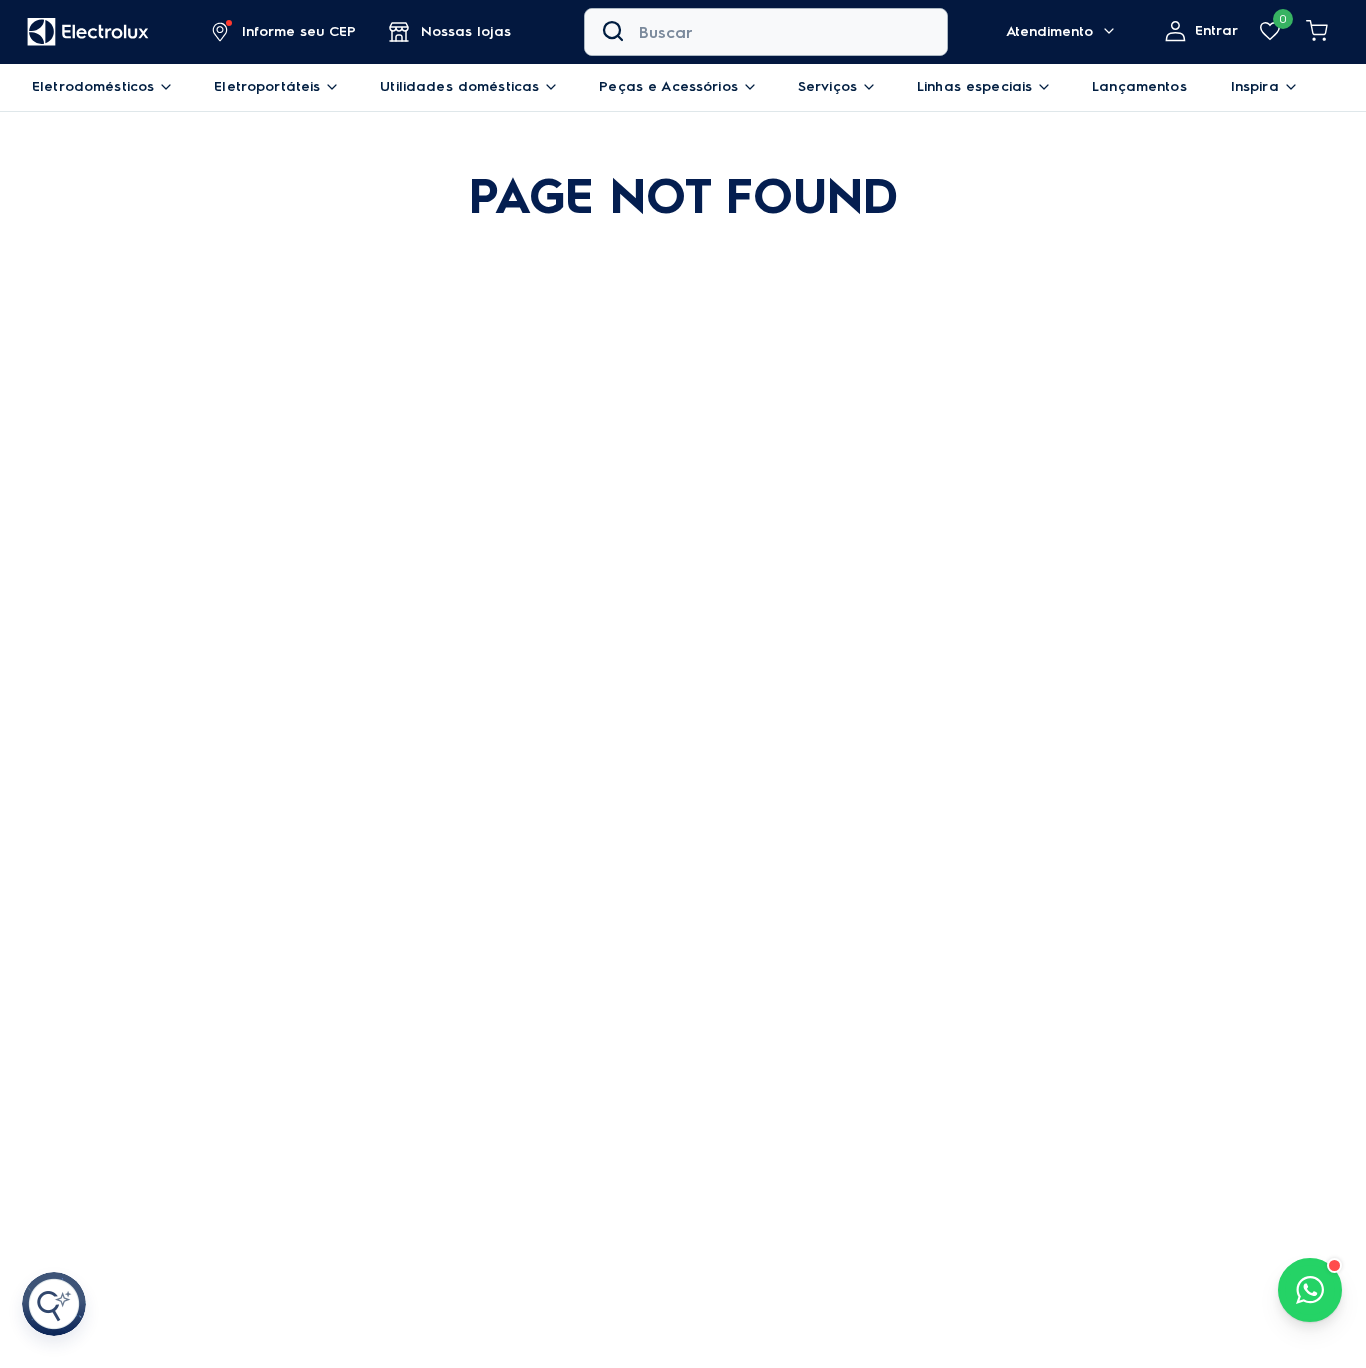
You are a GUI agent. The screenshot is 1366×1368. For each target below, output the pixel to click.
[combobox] (766, 32)
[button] (284, 32)
